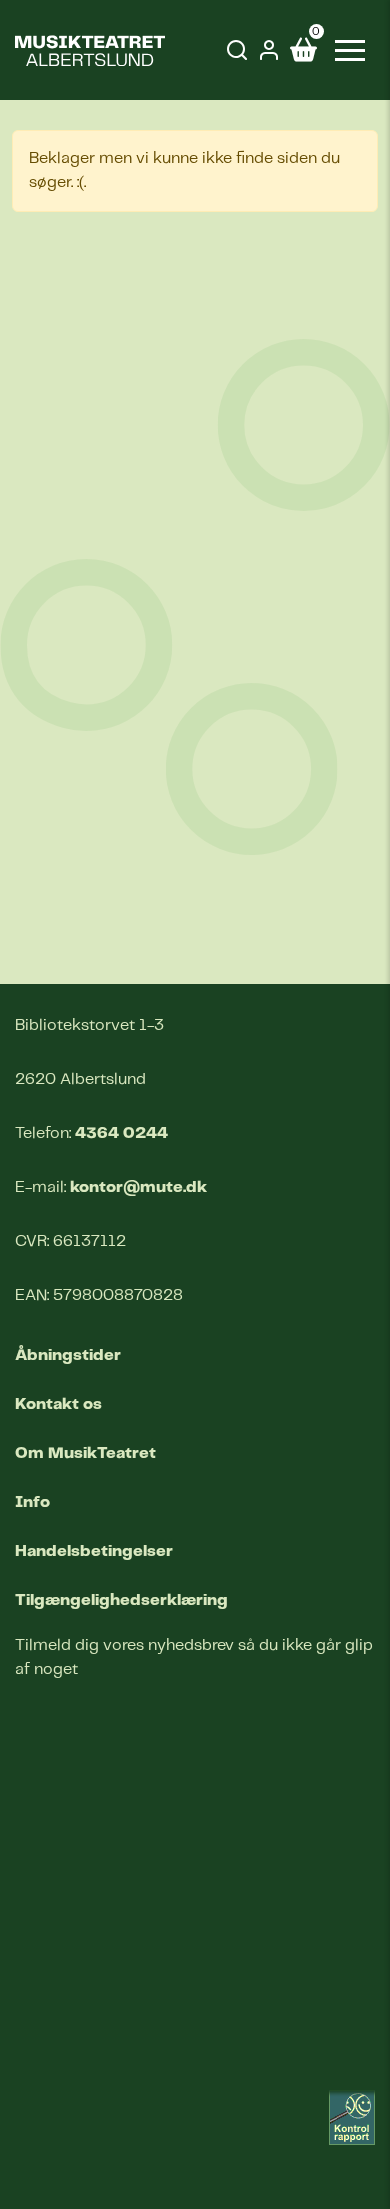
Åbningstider (68, 1355)
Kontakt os (58, 1404)
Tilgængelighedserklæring (121, 1600)
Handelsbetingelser (94, 1551)
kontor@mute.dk (138, 1187)
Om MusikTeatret (85, 1453)
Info (32, 1502)
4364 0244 (121, 1133)
